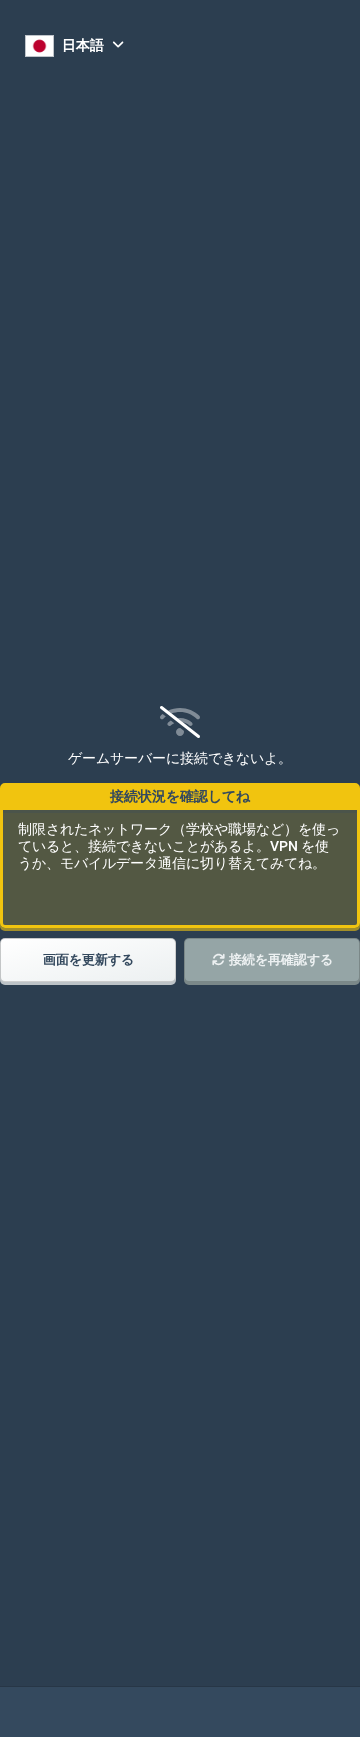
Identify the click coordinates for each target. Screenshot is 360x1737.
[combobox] (74, 45)
